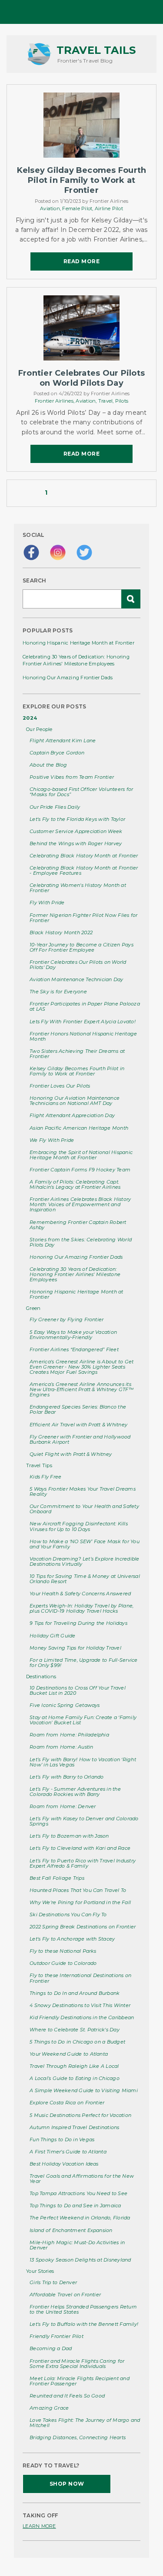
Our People (39, 729)
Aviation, (51, 208)
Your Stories (40, 2271)
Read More (82, 261)
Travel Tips (39, 1465)
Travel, (107, 401)
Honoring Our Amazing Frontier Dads (68, 678)
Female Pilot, (78, 208)
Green (33, 1308)
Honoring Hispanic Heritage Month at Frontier (78, 643)
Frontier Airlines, (55, 401)
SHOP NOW (67, 2484)
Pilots (122, 401)
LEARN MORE (39, 2526)
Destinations (41, 1677)
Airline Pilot (109, 208)
